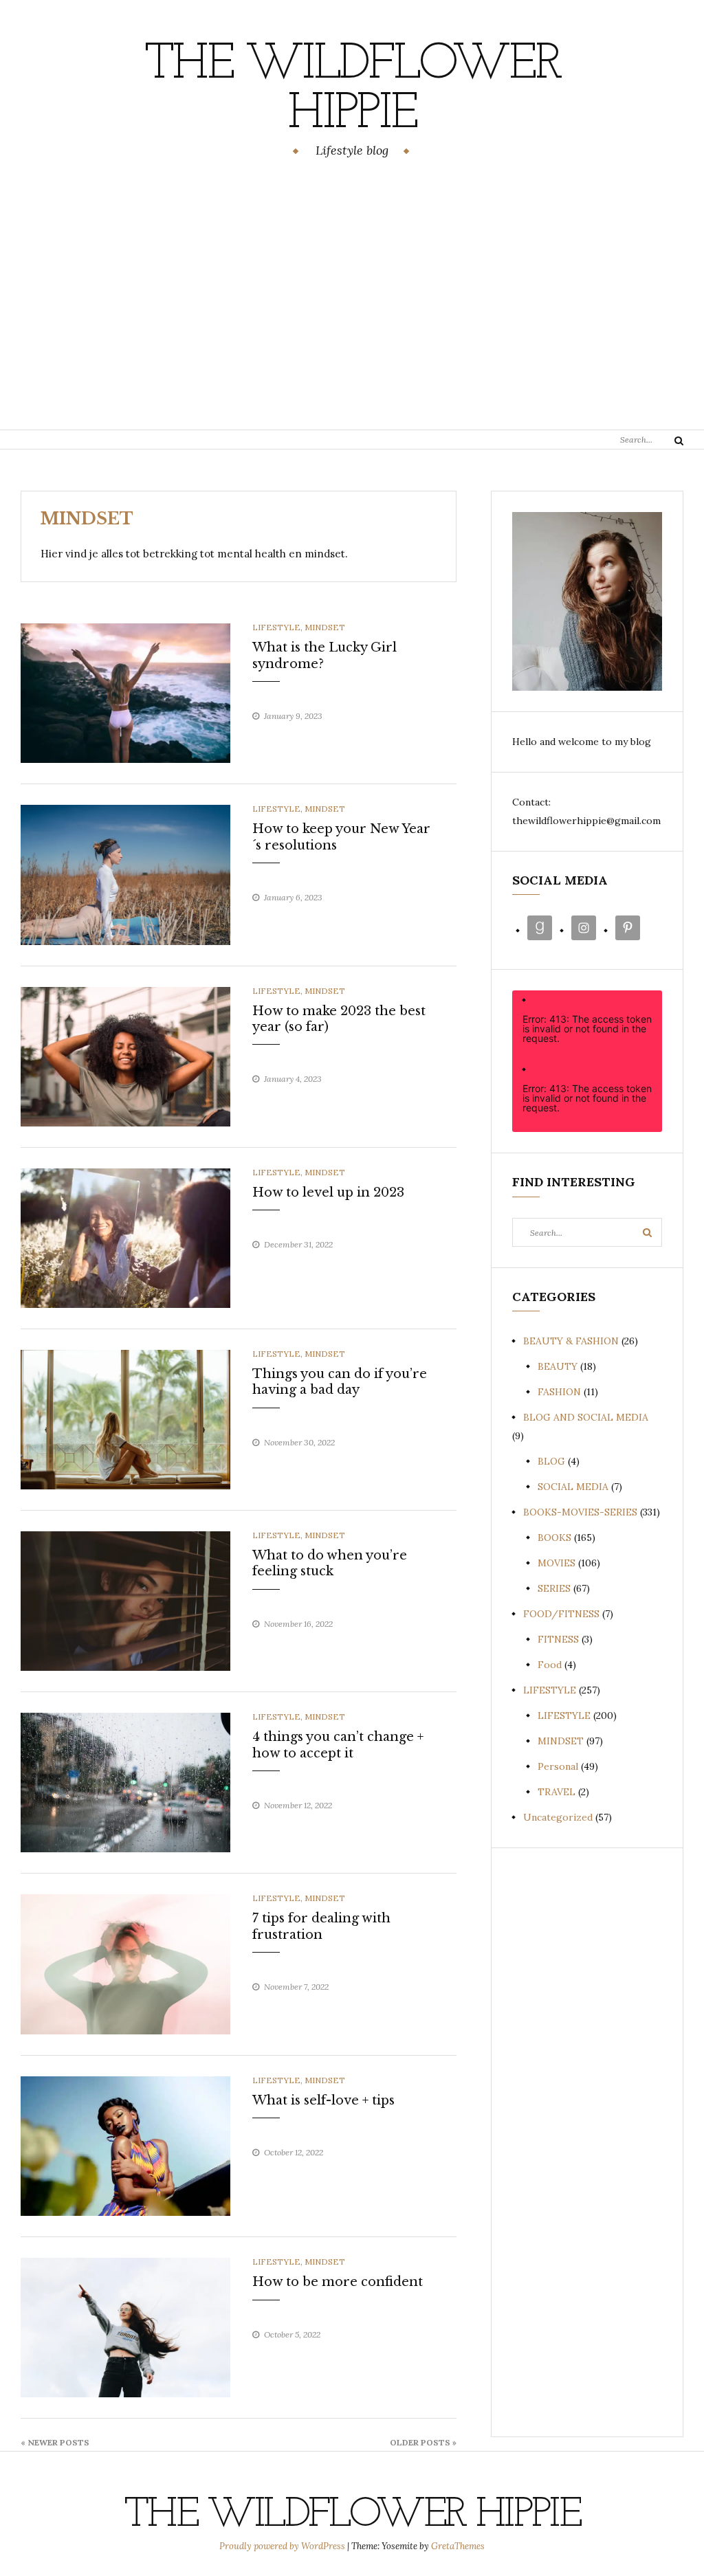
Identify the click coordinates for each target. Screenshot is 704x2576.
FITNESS (558, 1639)
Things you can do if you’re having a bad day (340, 1382)
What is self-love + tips (323, 2100)
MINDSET (325, 627)
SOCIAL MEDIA (573, 1487)
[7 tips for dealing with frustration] (125, 1964)
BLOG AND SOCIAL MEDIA (586, 1417)
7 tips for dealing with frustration (321, 1926)
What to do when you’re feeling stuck (330, 1563)
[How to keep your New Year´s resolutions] (125, 874)
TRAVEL (557, 1792)
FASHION (559, 1392)
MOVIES (557, 1563)
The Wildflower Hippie (352, 90)
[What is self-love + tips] (125, 2145)
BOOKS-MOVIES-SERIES (580, 1512)
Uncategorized (558, 1817)
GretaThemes (458, 2546)
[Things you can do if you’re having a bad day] (125, 1419)
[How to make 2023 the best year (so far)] (125, 1056)
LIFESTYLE (276, 627)
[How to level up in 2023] (125, 1237)
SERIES (554, 1588)
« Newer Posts (55, 2442)
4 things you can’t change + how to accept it (338, 1745)
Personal (558, 1766)
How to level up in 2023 (328, 1192)
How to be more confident (338, 2282)
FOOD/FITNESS (561, 1614)
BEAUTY (558, 1366)
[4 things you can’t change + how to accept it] (125, 1781)
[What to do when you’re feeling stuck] (125, 1600)
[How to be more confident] (125, 2327)
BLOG (551, 1461)
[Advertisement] (352, 296)
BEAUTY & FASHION (571, 1341)
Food (550, 1665)
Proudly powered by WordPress (283, 2546)
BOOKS (554, 1537)
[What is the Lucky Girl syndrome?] (125, 692)
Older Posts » (423, 2442)
